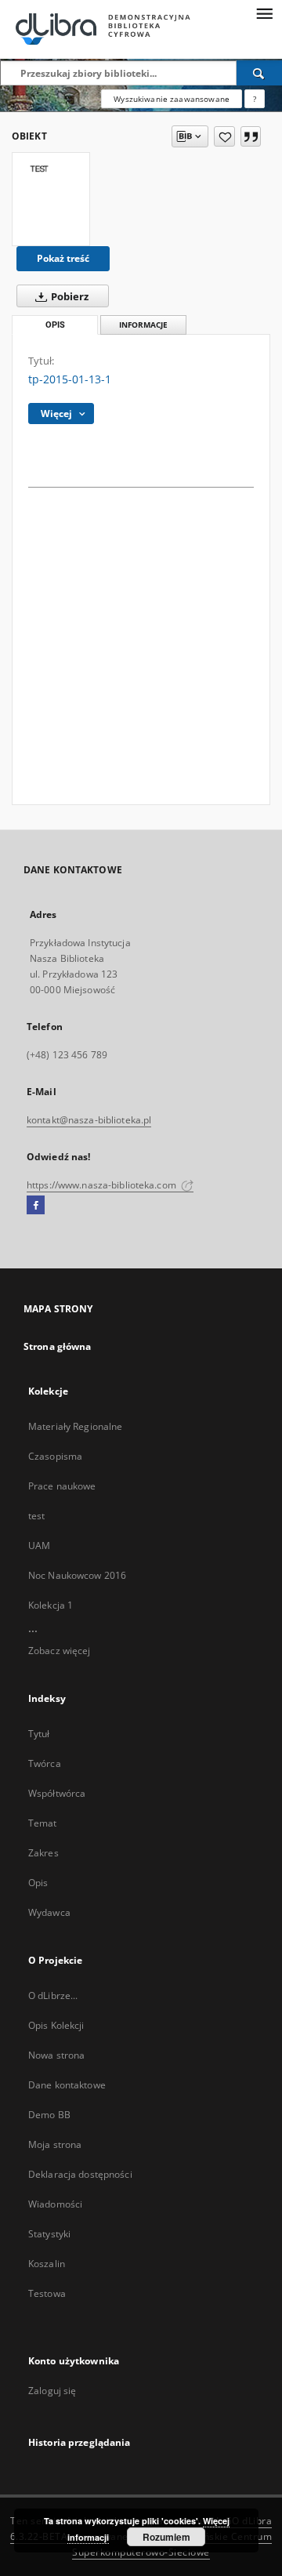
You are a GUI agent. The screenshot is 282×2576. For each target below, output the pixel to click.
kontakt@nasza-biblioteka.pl (89, 1120)
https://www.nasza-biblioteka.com (103, 1185)
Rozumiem (166, 2537)
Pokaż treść (63, 258)
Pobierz (69, 297)
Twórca (45, 1763)
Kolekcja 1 (51, 1605)
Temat (43, 1823)
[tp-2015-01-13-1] (51, 199)
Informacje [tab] (143, 325)
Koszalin (47, 2264)
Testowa (47, 2293)
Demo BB (49, 2115)
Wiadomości (55, 2204)
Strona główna (58, 1346)
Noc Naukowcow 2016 (77, 1575)
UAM (39, 1546)
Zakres (43, 1853)
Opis (38, 1883)
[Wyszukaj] (259, 73)
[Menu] (264, 13)
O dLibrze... (53, 1995)
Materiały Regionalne (75, 1426)
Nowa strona (56, 2055)
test (36, 1516)
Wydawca (49, 1912)
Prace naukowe (62, 1486)
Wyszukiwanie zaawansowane (172, 99)
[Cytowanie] (251, 136)
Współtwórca (57, 1793)
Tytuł (39, 1734)
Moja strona (55, 2144)
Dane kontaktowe (67, 2085)
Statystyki (49, 2234)
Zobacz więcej (60, 1651)
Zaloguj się (52, 2391)
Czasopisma (55, 1456)
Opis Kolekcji (56, 2025)
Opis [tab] (55, 325)
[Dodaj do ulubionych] (224, 136)
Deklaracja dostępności (80, 2174)
